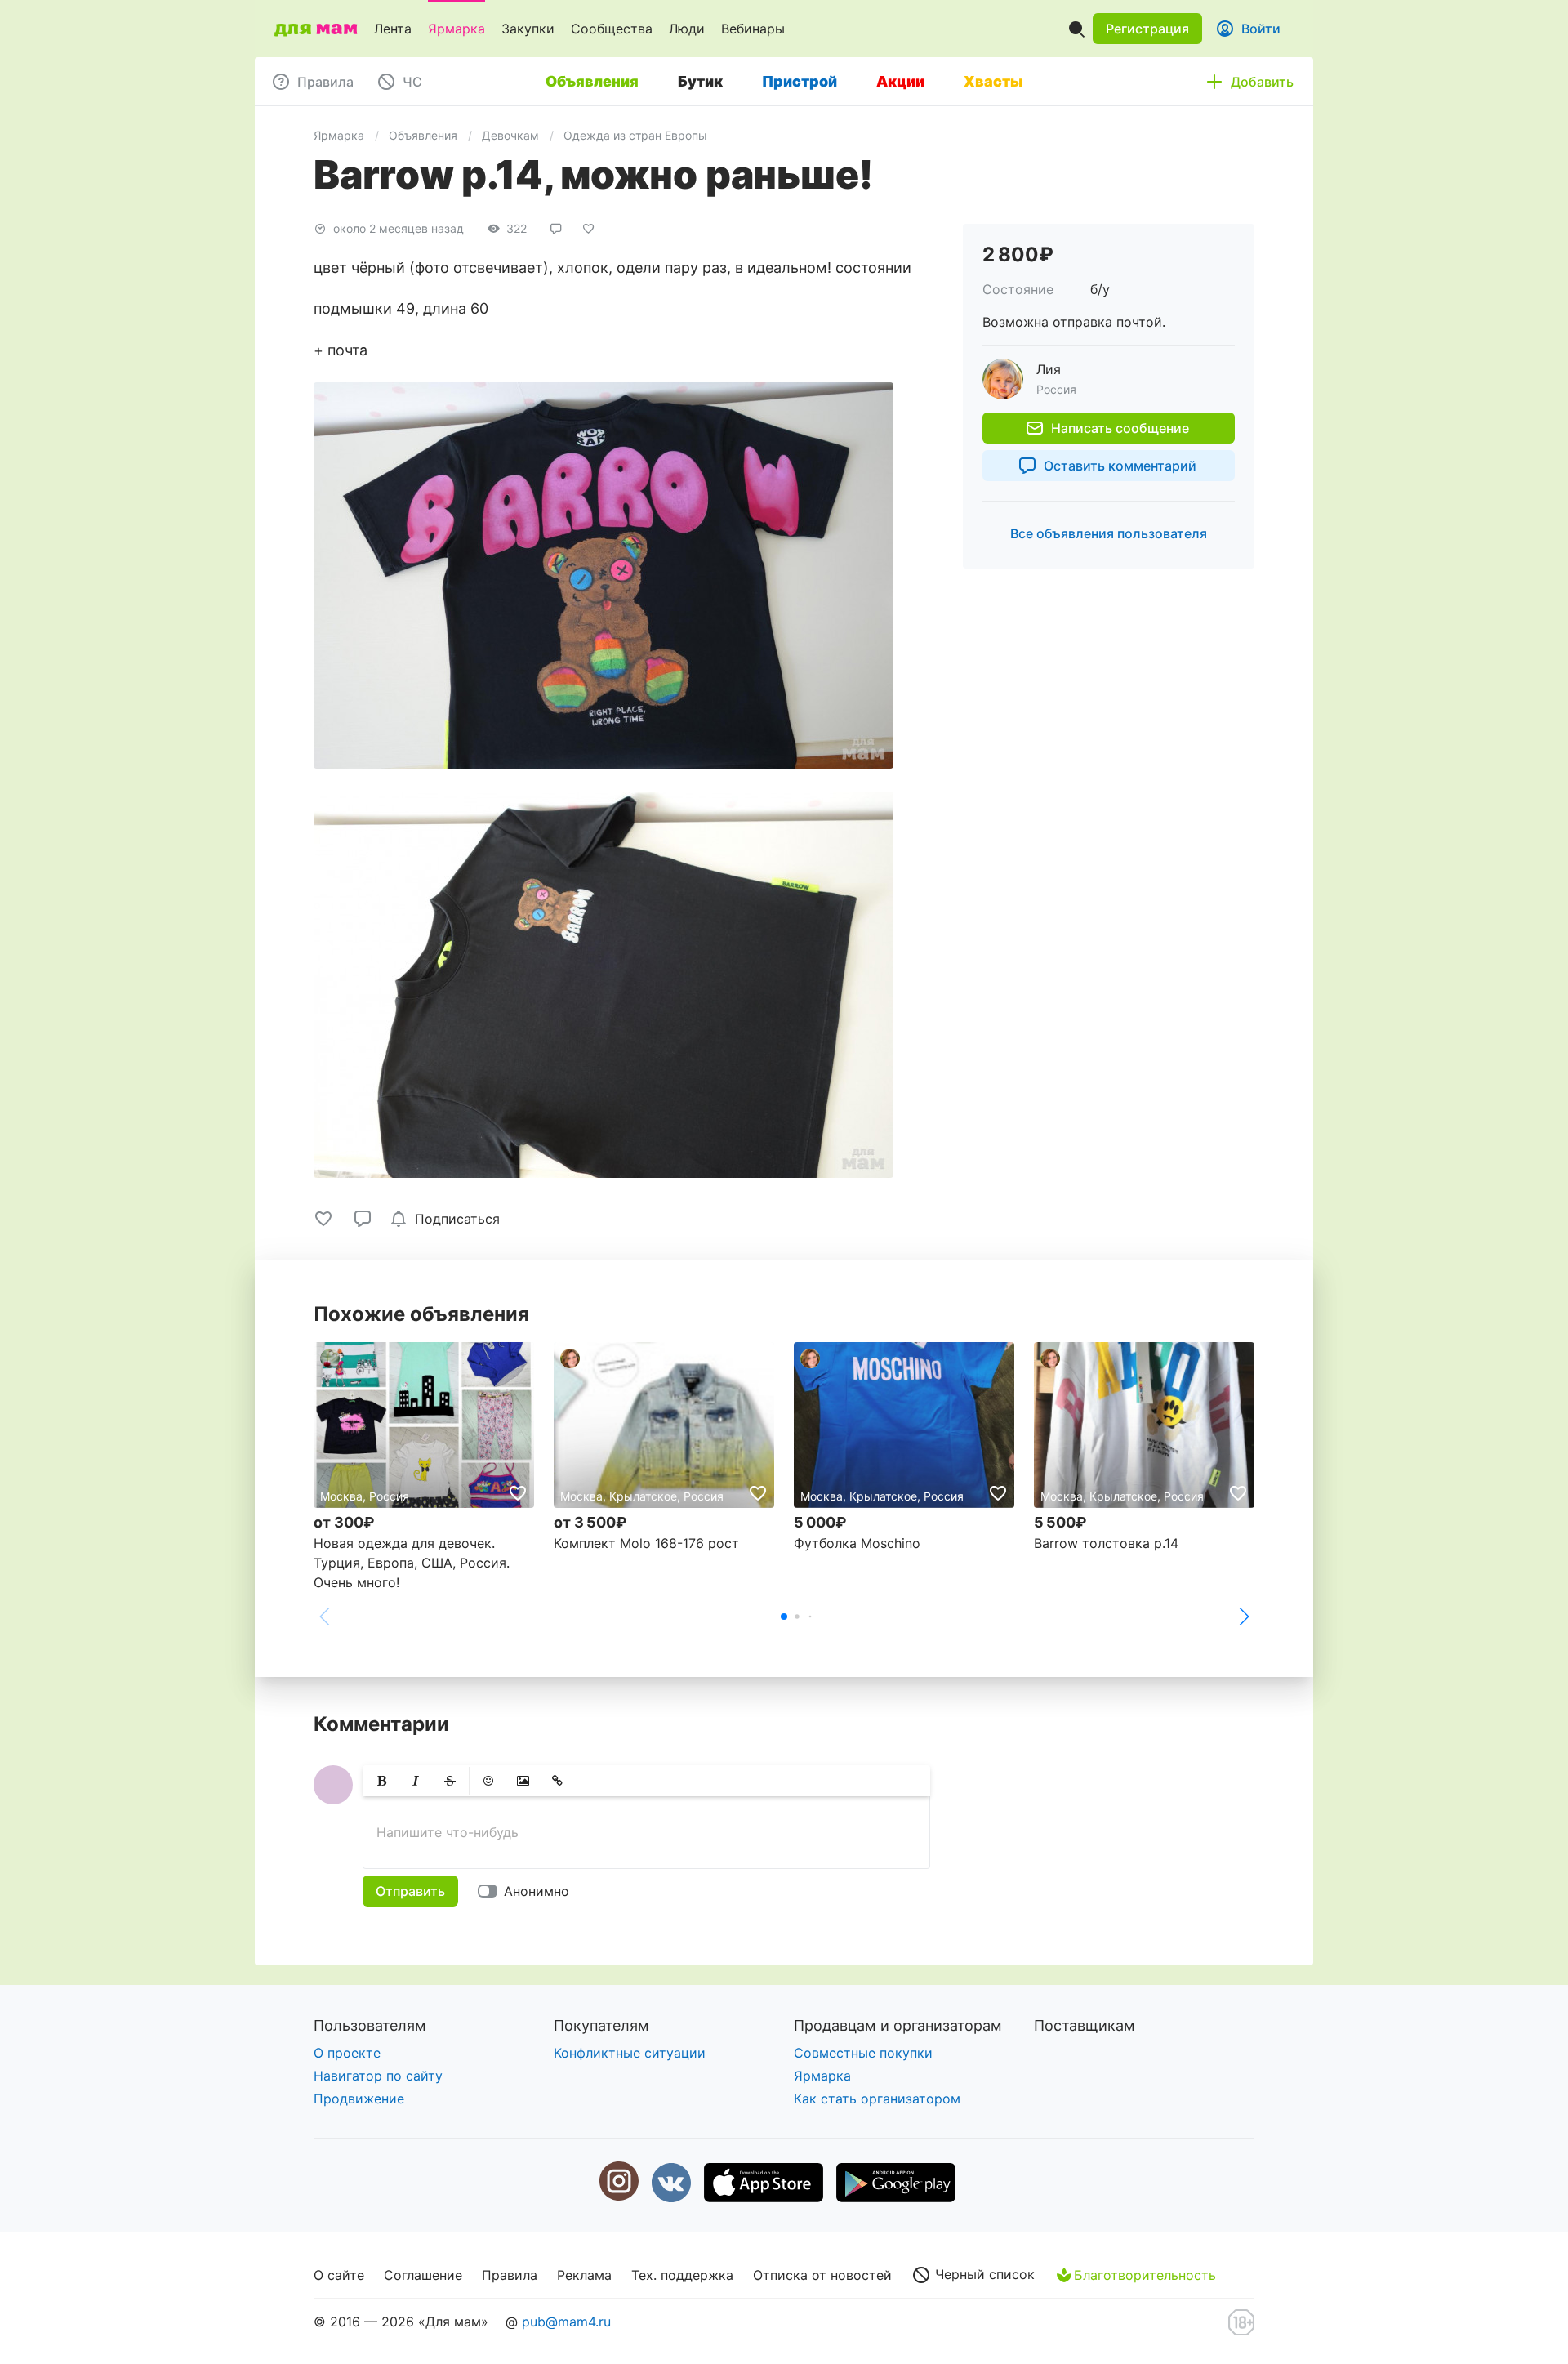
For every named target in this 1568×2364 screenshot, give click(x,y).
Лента (393, 29)
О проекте (347, 2053)
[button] (1147, 29)
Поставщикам (1085, 2025)
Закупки (528, 29)
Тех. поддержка (682, 2275)
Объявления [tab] (592, 81)
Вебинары (753, 29)
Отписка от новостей (822, 2275)
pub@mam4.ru (566, 2322)
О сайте (339, 2275)
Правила (510, 2275)
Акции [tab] (900, 81)
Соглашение (423, 2275)
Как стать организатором (877, 2099)
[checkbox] (448, 1219)
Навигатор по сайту (378, 2076)
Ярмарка (457, 29)
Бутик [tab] (700, 81)
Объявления (423, 135)
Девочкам (510, 135)
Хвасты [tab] (993, 81)
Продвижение (359, 2099)
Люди (687, 29)
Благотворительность (1145, 2275)
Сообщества (612, 29)
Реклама (584, 2275)
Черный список (983, 2274)
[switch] (527, 1891)
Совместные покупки (863, 2053)
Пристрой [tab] (800, 81)
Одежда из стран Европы (635, 135)
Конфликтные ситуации (630, 2053)
